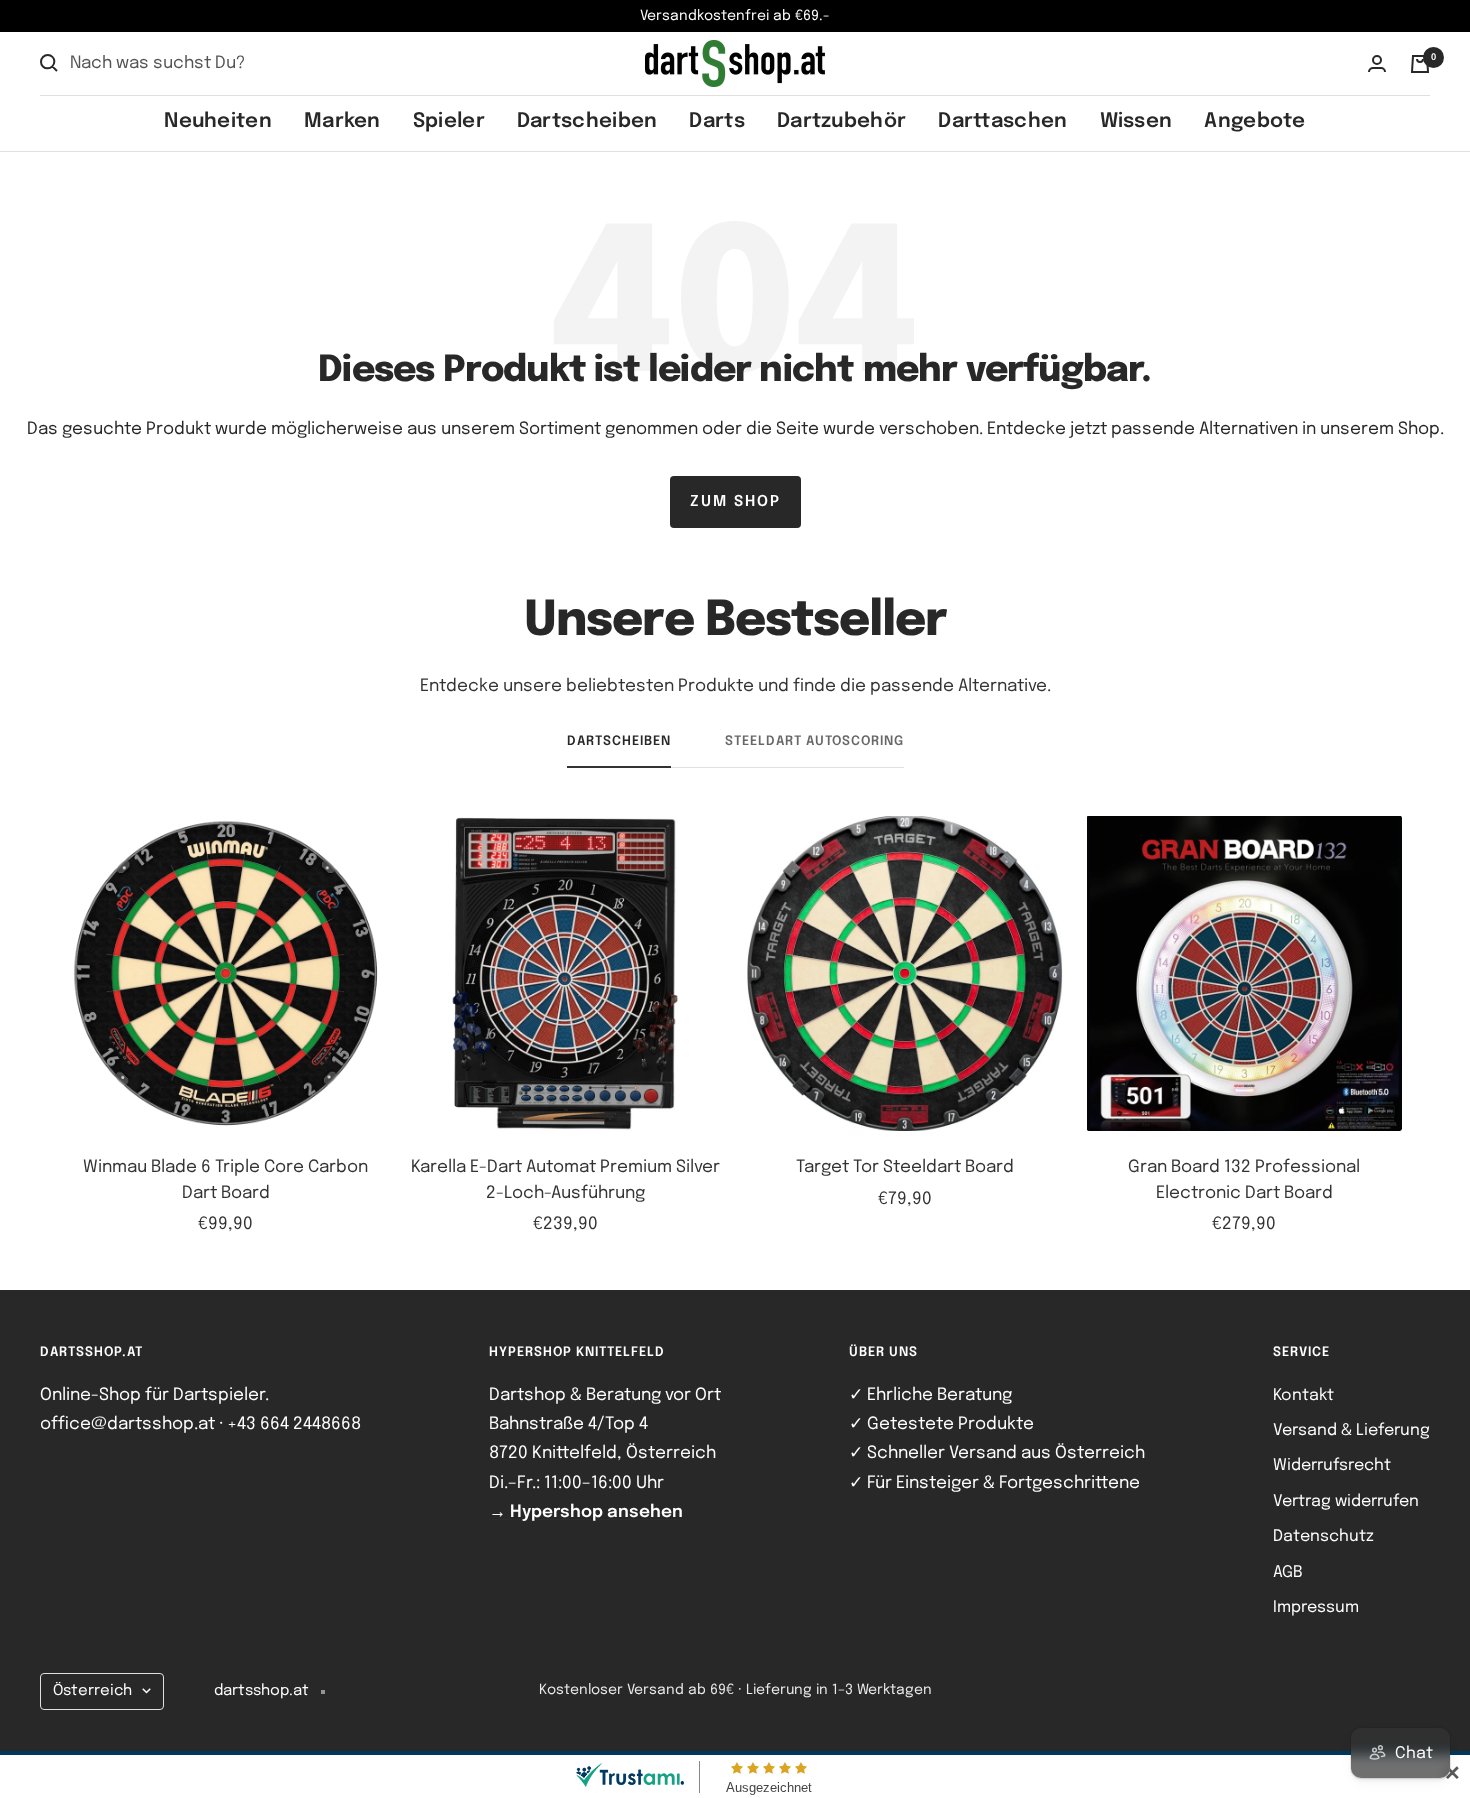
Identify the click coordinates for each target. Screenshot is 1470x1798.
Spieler (449, 121)
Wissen (1136, 121)
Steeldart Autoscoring (814, 741)
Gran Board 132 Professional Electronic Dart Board (1244, 1180)
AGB (1288, 1572)
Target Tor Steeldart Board (905, 1167)
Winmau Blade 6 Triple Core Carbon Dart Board (225, 1180)
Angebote (1254, 121)
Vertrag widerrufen (1346, 1501)
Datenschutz (1323, 1536)
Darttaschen (1002, 121)
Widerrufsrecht (1332, 1465)
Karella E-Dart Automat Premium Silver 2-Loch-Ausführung (565, 1180)
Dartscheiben (587, 121)
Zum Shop (735, 502)
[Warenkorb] (1420, 64)
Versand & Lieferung (1351, 1430)
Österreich (92, 1691)
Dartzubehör (841, 121)
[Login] (1377, 63)
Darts (717, 121)
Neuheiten (218, 121)
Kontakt (1303, 1395)
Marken (342, 121)
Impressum (1316, 1607)
